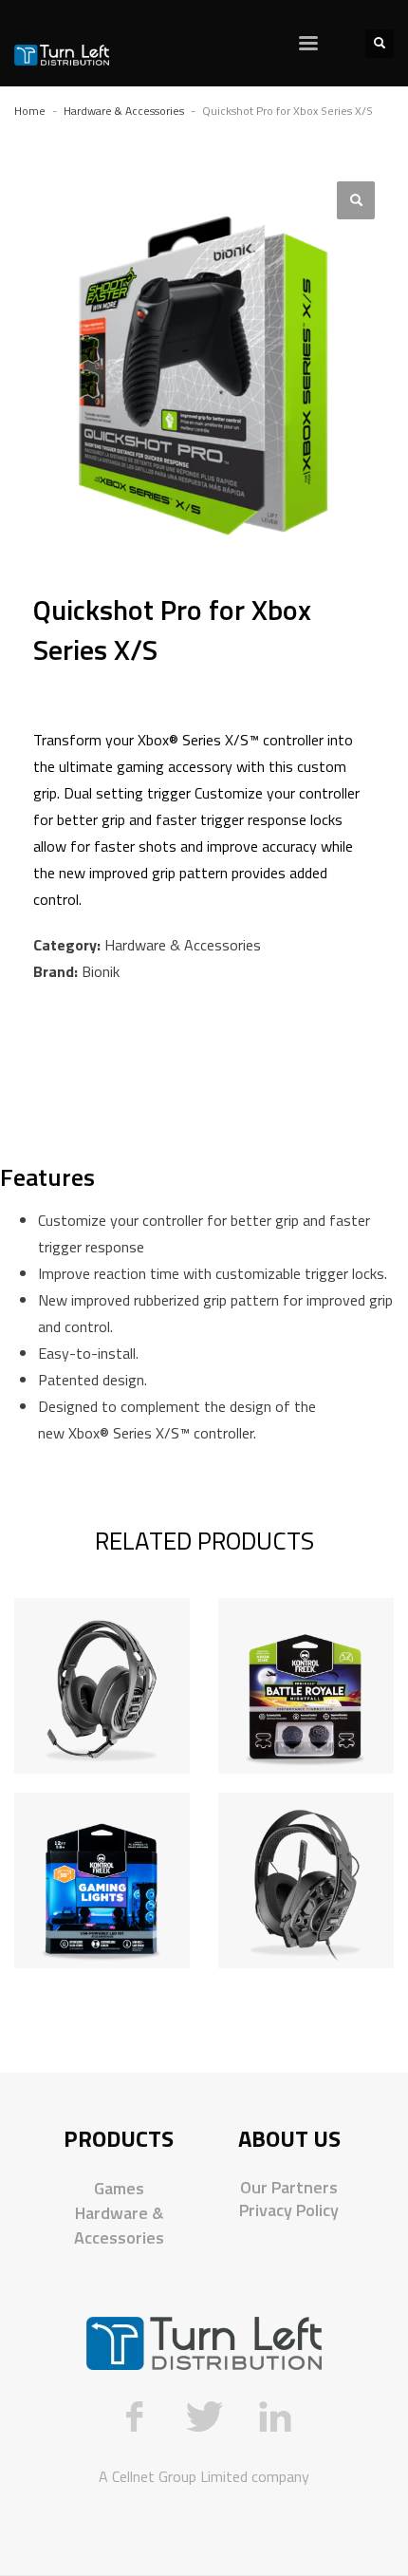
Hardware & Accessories (183, 945)
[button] (356, 200)
